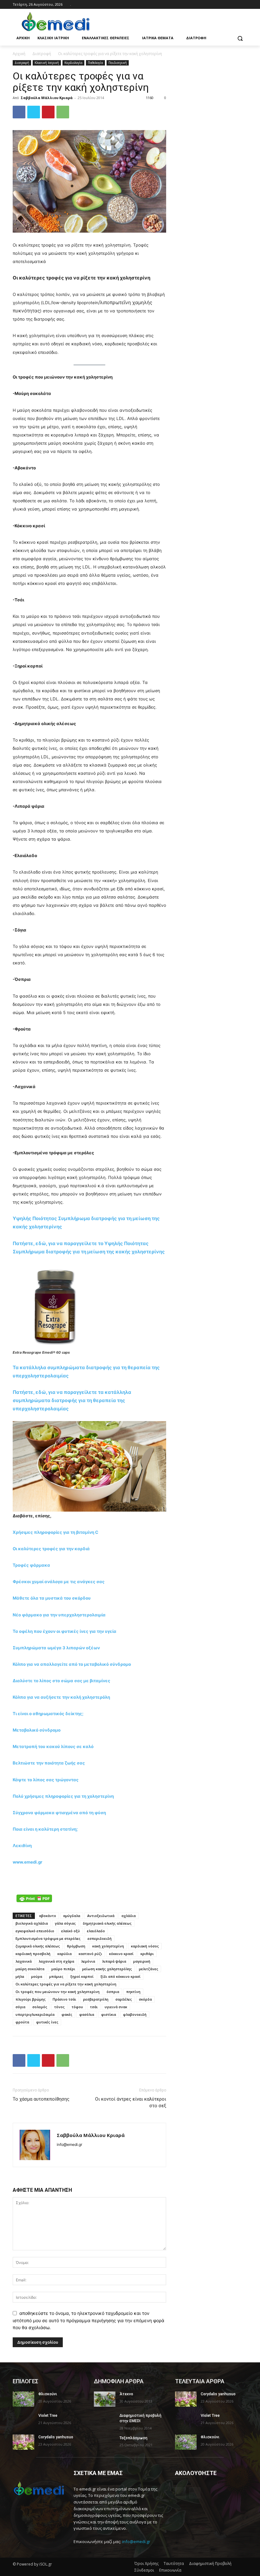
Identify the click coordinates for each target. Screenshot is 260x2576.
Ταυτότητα (174, 2563)
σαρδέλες (124, 1999)
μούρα (37, 1976)
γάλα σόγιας (65, 1923)
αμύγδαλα (72, 1916)
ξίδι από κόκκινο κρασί (120, 1976)
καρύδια (65, 1954)
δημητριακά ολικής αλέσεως (107, 1923)
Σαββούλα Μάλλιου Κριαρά (47, 98)
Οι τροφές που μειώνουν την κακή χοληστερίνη (58, 1992)
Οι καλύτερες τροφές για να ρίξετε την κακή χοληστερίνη (66, 1984)
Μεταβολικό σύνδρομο (37, 1730)
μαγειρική (142, 1961)
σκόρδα (145, 1999)
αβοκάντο (48, 1916)
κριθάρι (147, 1954)
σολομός (40, 2007)
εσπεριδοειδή (100, 1938)
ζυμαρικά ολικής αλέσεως (38, 1946)
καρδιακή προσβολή (33, 1954)
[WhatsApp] (63, 112)
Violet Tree (48, 2416)
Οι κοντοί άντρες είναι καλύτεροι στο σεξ (131, 2102)
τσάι (94, 2007)
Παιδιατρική (118, 63)
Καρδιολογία (73, 63)
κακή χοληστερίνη (108, 1946)
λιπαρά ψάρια (114, 1961)
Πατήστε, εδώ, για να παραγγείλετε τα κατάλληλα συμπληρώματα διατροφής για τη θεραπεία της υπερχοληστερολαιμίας (72, 1400)
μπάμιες (56, 1976)
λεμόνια (88, 1961)
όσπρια (113, 1992)
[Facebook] (235, 5)
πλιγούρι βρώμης (31, 1999)
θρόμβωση (76, 1946)
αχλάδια (129, 1916)
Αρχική (19, 54)
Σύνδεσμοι (144, 2570)
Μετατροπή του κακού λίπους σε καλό (53, 1746)
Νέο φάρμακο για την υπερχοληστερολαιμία (59, 1615)
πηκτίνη (133, 1992)
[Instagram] (244, 5)
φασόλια (87, 2014)
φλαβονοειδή (135, 2014)
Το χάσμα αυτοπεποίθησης (41, 2099)
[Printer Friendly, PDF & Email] (34, 1898)
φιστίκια (109, 2014)
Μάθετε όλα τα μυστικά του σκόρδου (52, 1598)
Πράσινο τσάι (64, 1999)
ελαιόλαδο (96, 1931)
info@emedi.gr (136, 2542)
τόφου (77, 2007)
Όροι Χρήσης (146, 2563)
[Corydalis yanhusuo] (23, 2442)
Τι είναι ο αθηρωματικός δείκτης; (48, 1714)
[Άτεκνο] (105, 2399)
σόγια (20, 2007)
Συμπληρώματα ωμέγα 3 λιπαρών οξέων (56, 1648)
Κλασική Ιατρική (47, 63)
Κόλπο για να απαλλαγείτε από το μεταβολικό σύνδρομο (72, 1664)
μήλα (20, 1976)
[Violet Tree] (23, 2421)
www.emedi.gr (27, 1862)
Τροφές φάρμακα (31, 1565)
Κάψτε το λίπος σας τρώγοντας (46, 1780)
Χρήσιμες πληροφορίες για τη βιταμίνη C (55, 1532)
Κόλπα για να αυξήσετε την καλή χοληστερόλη (61, 1697)
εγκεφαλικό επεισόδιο (35, 1931)
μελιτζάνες (149, 1969)
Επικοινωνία (170, 2570)
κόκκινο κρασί (121, 1954)
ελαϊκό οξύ (71, 1931)
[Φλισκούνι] (23, 2399)
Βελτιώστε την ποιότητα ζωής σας (49, 1763)
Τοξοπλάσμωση (133, 2438)
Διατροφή (42, 54)
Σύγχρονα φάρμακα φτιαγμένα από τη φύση (59, 1813)
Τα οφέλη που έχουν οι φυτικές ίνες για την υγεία (65, 1631)
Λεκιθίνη (22, 1846)
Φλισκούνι (48, 2394)
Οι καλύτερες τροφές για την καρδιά (51, 1549)
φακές (67, 2014)
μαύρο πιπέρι (63, 1969)
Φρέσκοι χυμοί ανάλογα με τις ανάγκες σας (59, 1582)
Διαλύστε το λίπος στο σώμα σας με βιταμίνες (62, 1681)
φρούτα (22, 2022)
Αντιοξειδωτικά (101, 1916)
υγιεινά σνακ (116, 2007)
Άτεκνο (126, 2394)
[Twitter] (34, 112)
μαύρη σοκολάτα (30, 1969)
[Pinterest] (48, 112)
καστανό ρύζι (90, 1954)
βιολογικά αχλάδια (32, 1923)
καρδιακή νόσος (145, 1946)
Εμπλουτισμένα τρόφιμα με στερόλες (48, 1938)
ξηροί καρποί (82, 1976)
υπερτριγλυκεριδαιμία (35, 2014)
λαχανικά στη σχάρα (56, 1961)
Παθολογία (95, 63)
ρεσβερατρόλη (96, 1999)
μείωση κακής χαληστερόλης (107, 1969)
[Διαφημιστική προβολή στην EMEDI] (105, 2421)
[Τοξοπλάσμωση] (105, 2443)
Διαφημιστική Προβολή (210, 2563)
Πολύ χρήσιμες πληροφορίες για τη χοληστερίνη (63, 1796)
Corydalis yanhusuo (56, 2437)
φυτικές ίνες (47, 2022)
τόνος (59, 2007)
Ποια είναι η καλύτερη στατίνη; (45, 1829)
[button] (240, 38)
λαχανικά (24, 1961)
